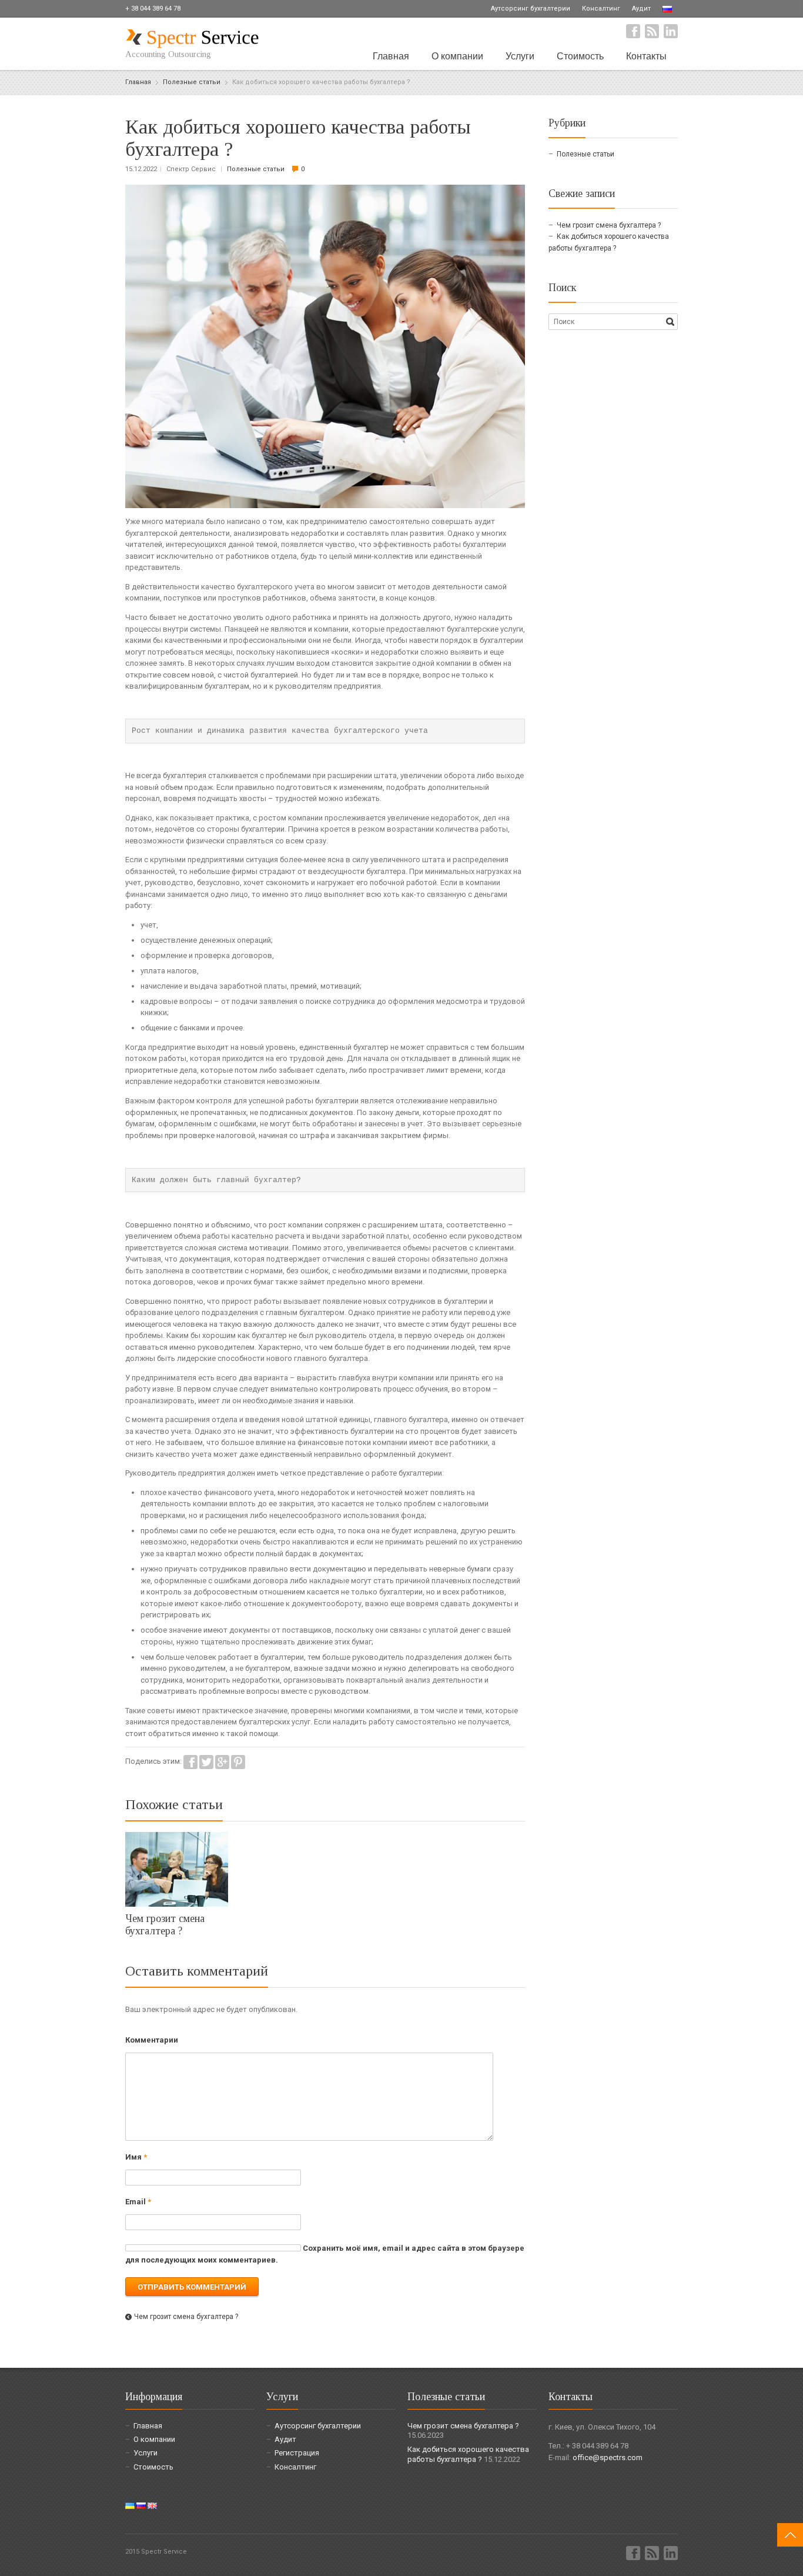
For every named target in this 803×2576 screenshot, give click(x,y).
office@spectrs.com (608, 2457)
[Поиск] (670, 322)
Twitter (206, 1762)
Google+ (222, 1762)
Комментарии (152, 2040)
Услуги (520, 56)
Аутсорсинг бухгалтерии (531, 9)
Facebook (633, 31)
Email (138, 2202)
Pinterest (238, 1762)
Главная (391, 56)
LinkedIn (671, 31)
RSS (652, 31)
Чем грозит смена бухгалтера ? (165, 1925)
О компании (457, 56)
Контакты (646, 56)
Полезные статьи (256, 169)
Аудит (641, 9)
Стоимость (580, 56)
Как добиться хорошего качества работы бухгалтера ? (468, 2454)
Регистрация (297, 2453)
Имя (136, 2157)
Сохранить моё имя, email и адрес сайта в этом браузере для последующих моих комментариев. (325, 2254)
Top (790, 2535)
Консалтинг (601, 9)
